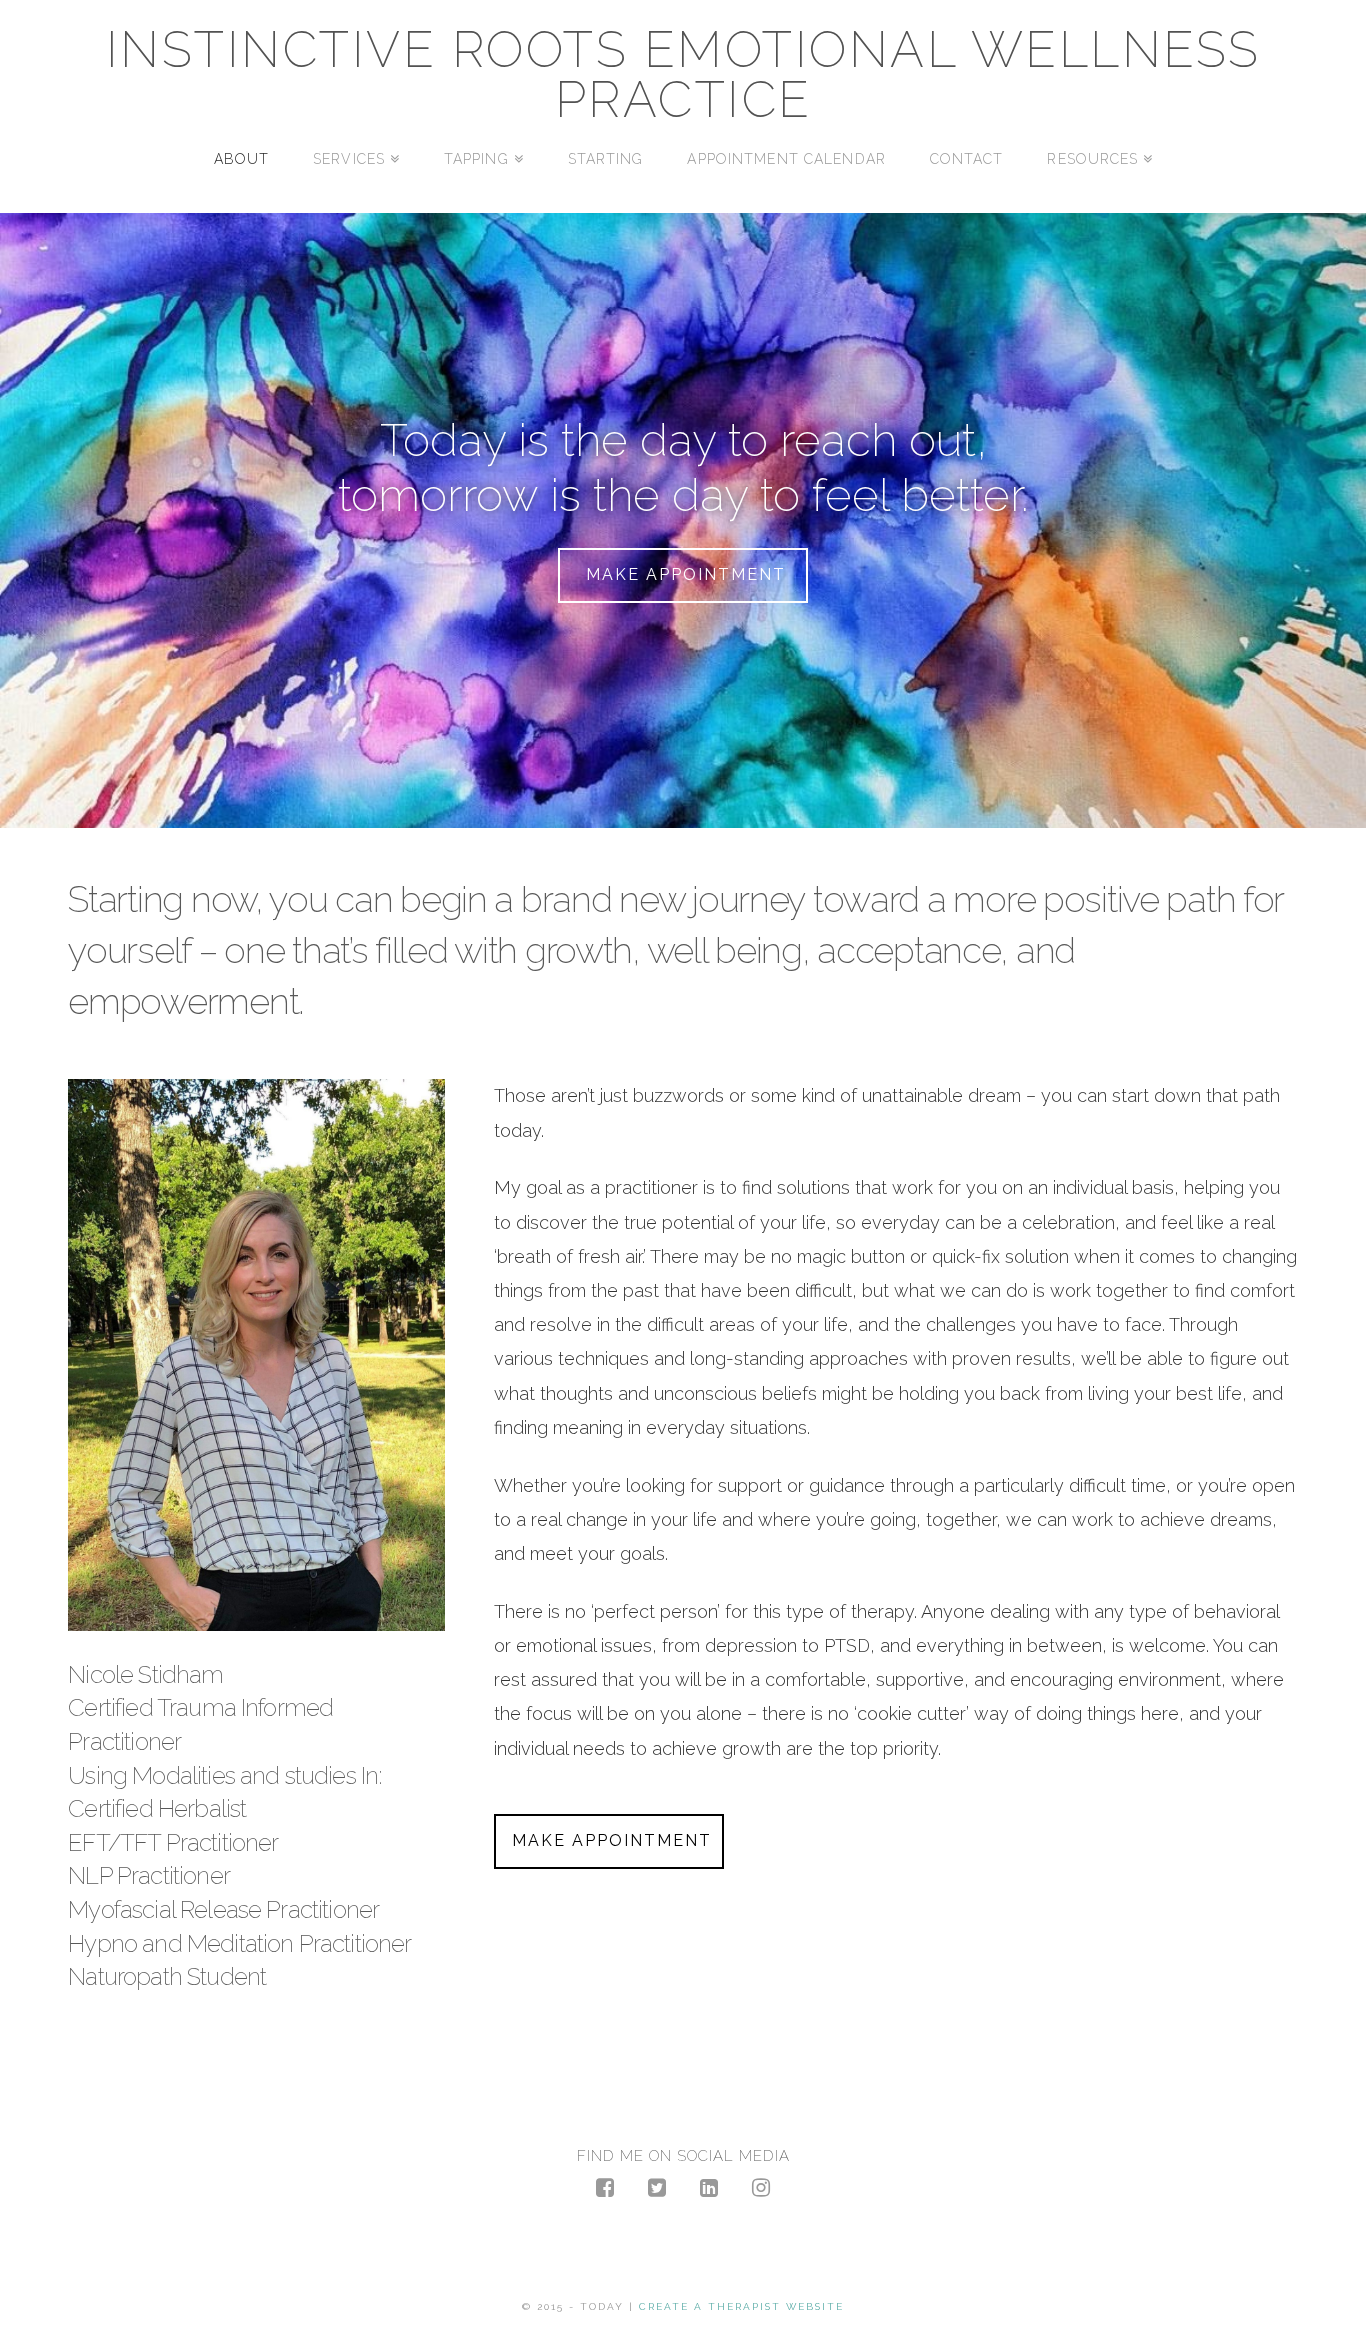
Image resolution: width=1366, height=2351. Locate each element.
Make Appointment (686, 574)
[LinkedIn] (709, 2187)
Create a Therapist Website (741, 2306)
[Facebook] (605, 2187)
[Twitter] (657, 2187)
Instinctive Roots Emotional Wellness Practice (683, 75)
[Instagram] (761, 2187)
